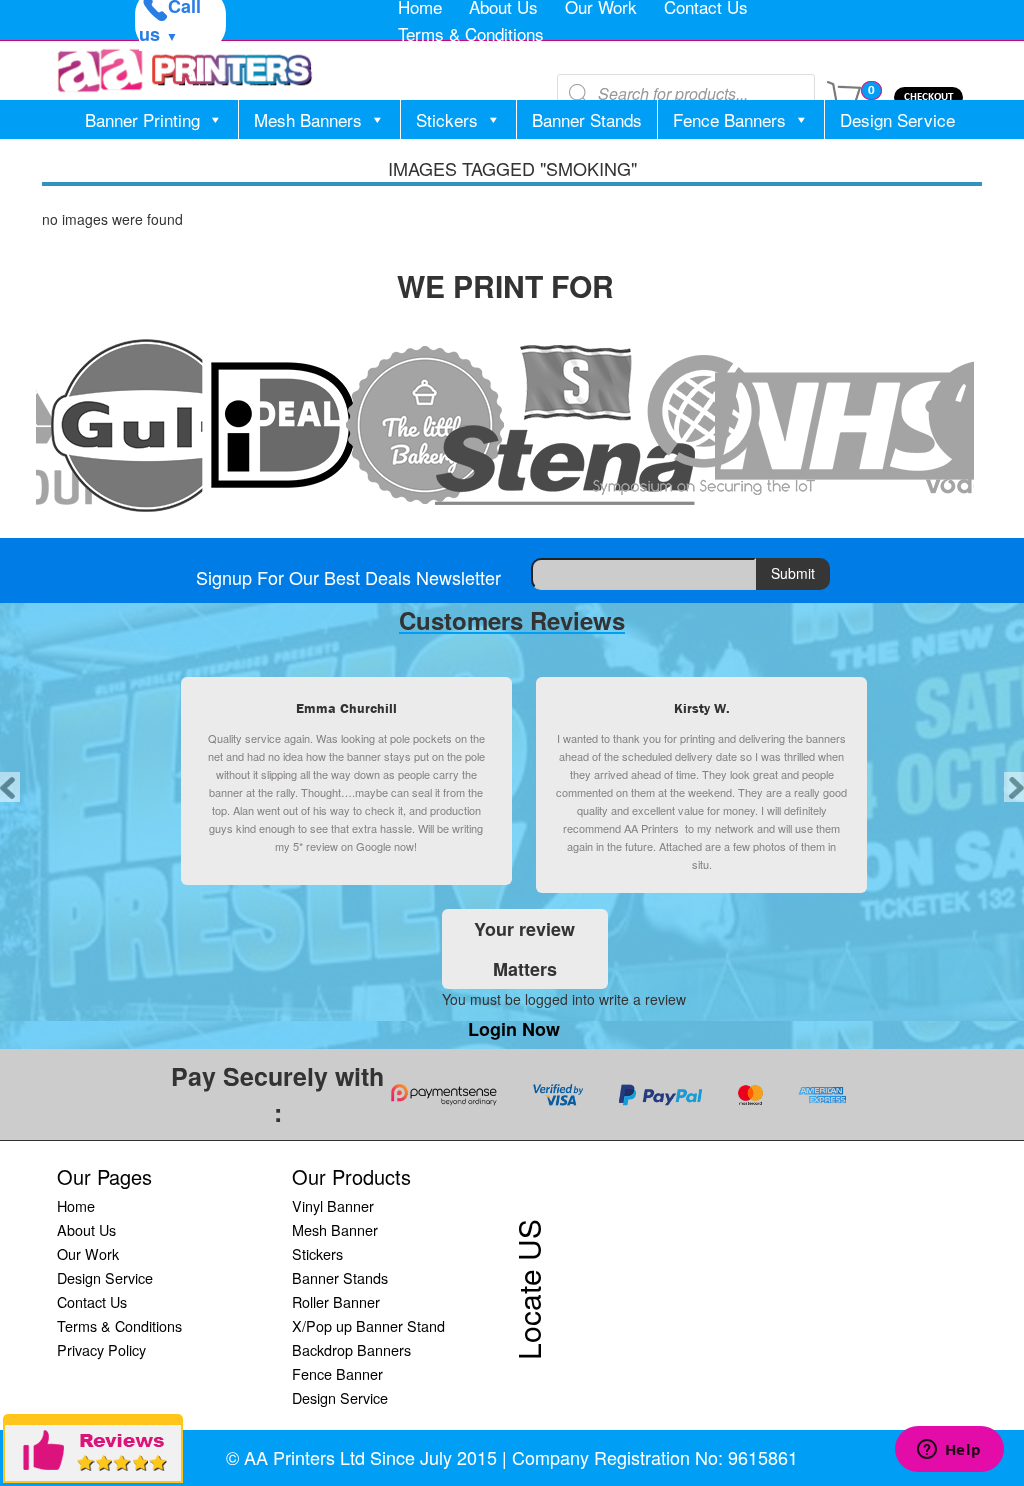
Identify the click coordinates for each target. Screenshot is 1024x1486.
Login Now (514, 1029)
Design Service (897, 119)
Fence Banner (337, 1373)
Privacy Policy (101, 1349)
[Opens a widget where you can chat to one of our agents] (949, 1451)
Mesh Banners (308, 119)
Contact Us (92, 1301)
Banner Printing (142, 119)
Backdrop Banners (351, 1349)
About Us (86, 1229)
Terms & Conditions (471, 33)
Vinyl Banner (333, 1205)
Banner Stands (587, 119)
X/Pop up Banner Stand (368, 1325)
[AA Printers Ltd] (185, 70)
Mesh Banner (335, 1229)
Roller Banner (336, 1301)
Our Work (88, 1253)
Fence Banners (729, 119)
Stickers (447, 119)
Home (76, 1205)
